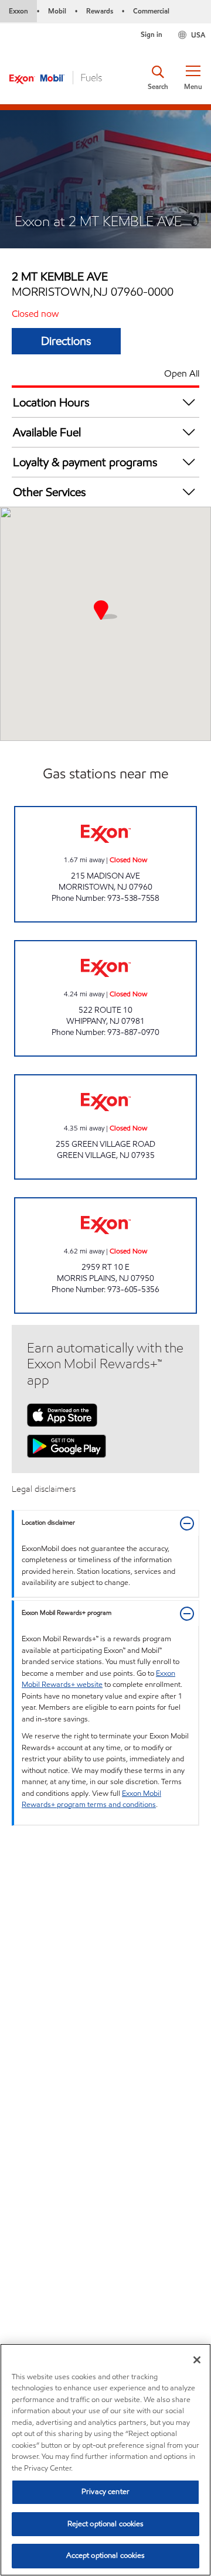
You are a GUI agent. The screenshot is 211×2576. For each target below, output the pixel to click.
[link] (105, 864)
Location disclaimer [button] (48, 1523)
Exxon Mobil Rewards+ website (98, 1679)
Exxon (18, 11)
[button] (193, 78)
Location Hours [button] (51, 402)
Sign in (152, 34)
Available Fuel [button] (47, 432)
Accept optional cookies (106, 2555)
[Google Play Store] (67, 1445)
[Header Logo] (56, 77)
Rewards (100, 11)
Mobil (57, 11)
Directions (66, 341)
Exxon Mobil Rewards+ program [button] (67, 1613)
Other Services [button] (50, 492)
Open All (182, 373)
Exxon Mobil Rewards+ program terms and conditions (91, 1799)
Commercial (151, 11)
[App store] (62, 1414)
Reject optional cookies (106, 2524)
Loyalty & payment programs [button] (85, 462)
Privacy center (105, 2492)
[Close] (197, 2360)
